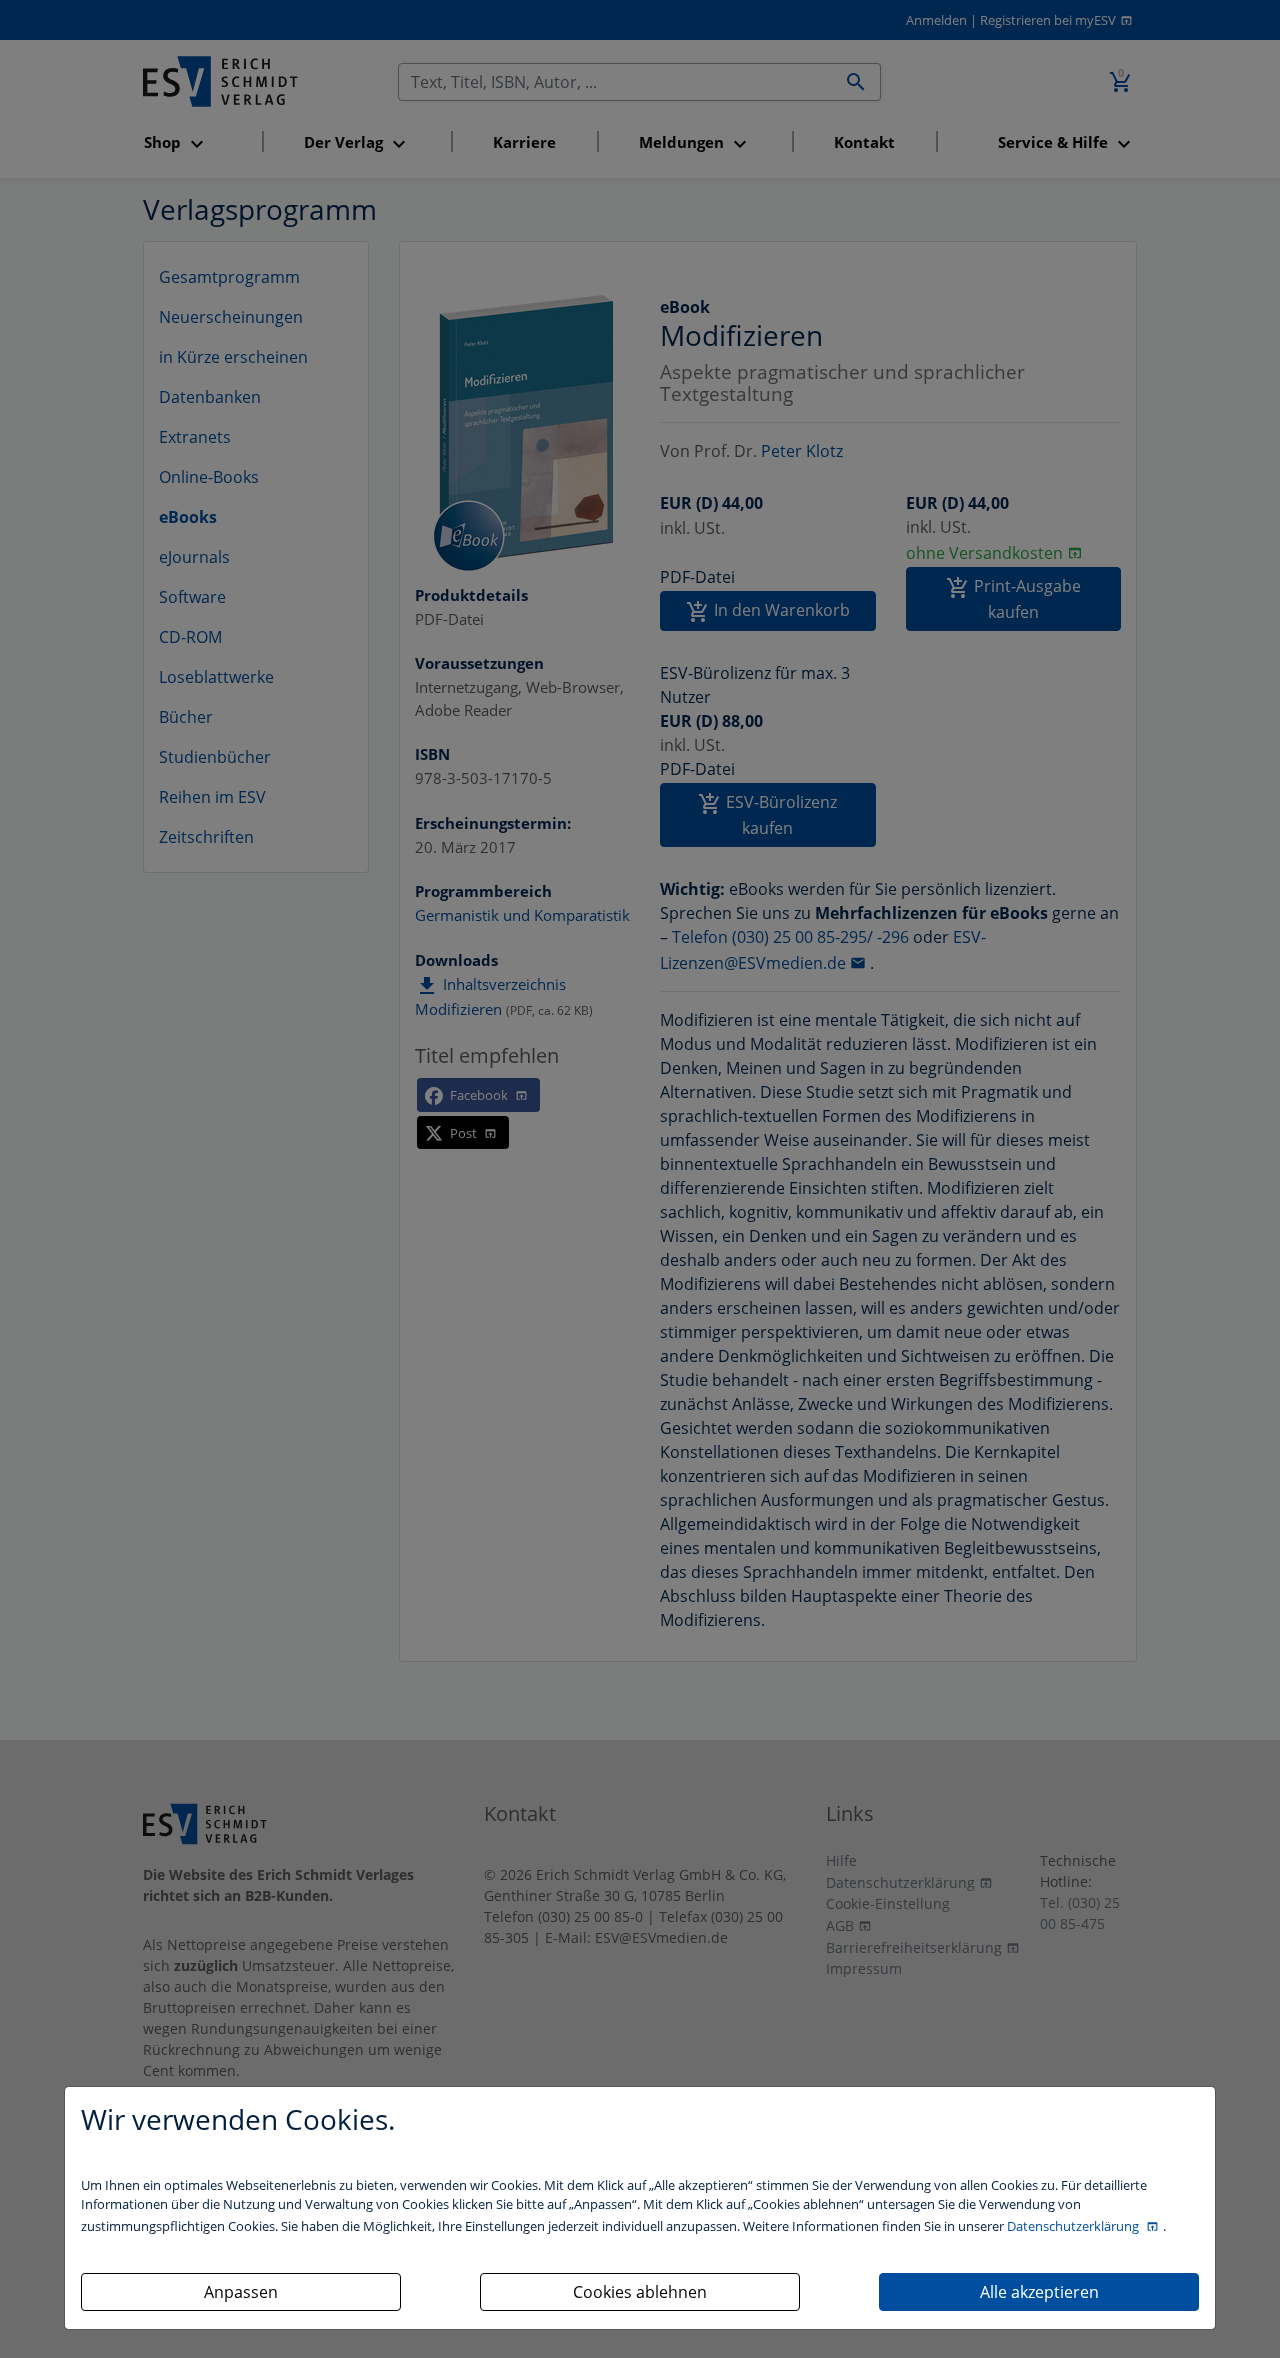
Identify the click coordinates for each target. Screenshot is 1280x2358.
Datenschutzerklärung (1074, 2226)
